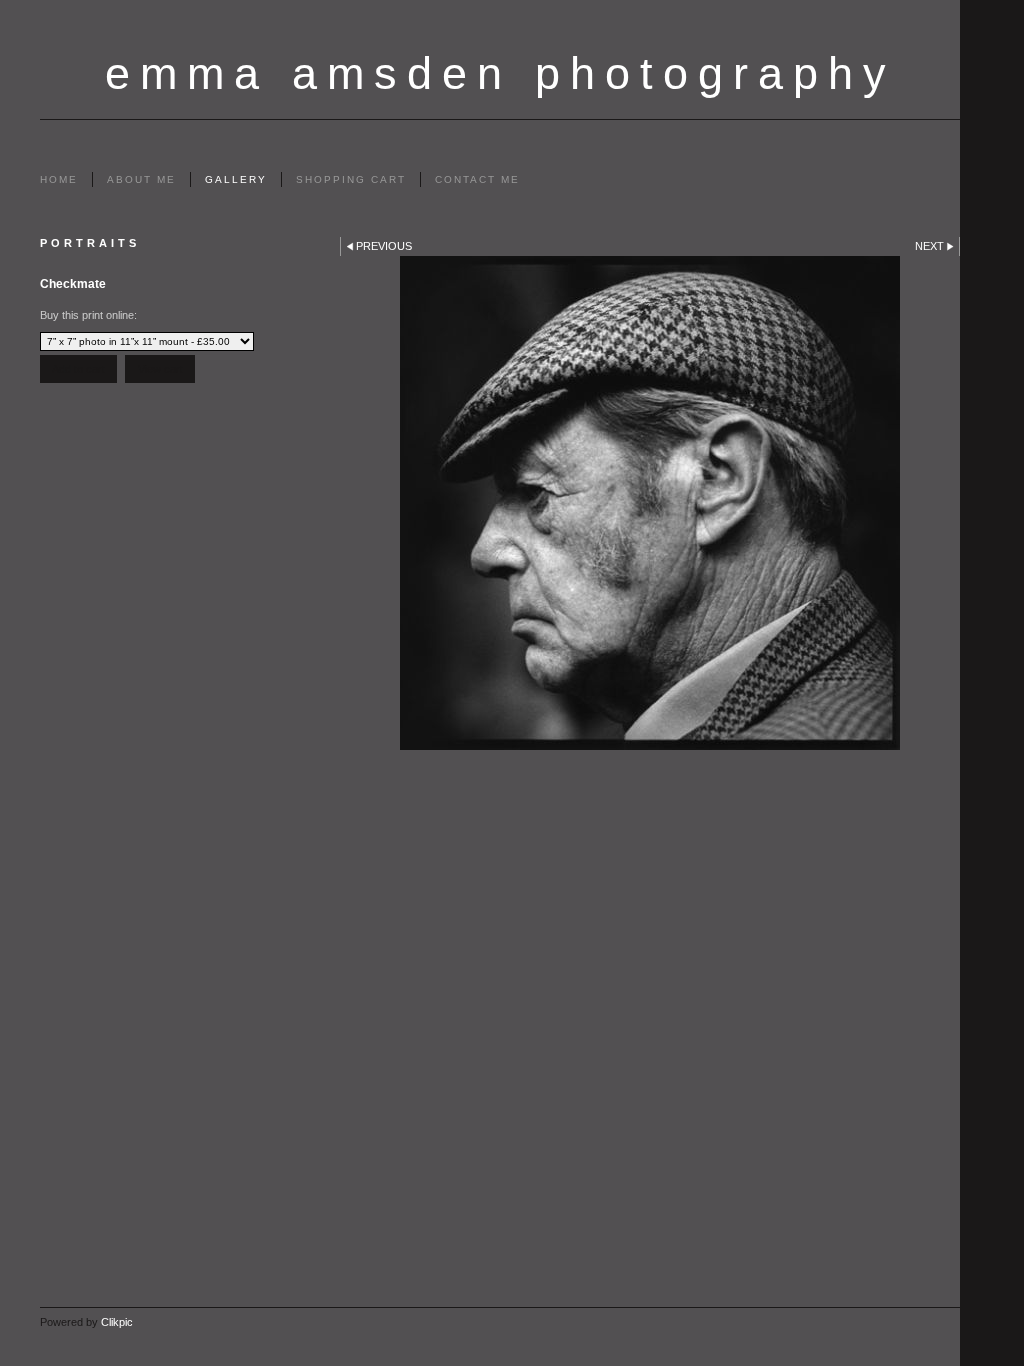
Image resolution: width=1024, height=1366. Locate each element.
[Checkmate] (650, 503)
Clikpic (117, 1322)
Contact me (477, 179)
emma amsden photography (500, 73)
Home (59, 179)
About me (141, 179)
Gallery (236, 179)
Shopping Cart (351, 179)
